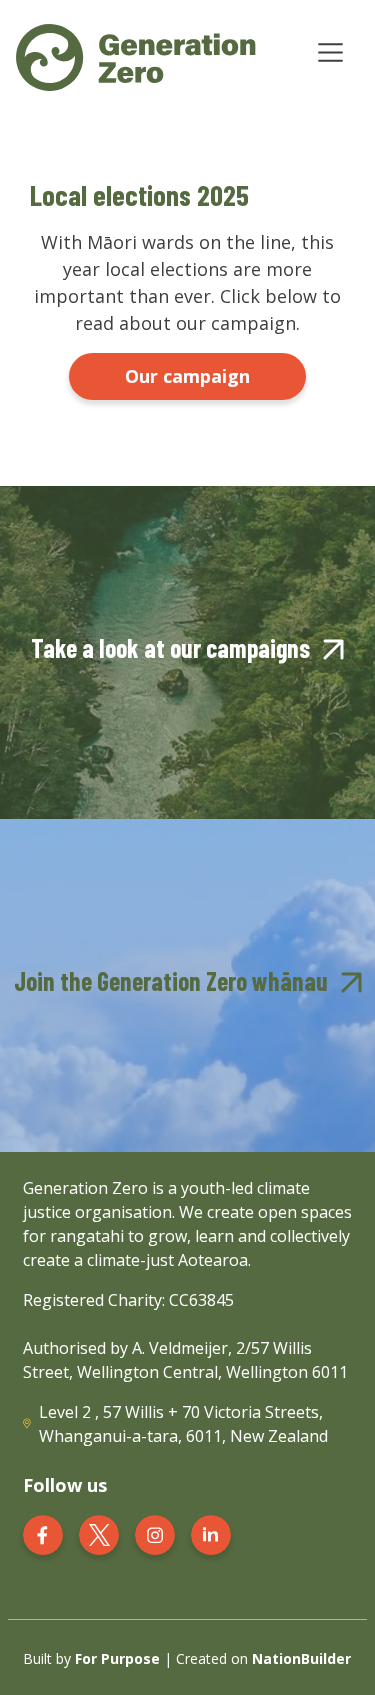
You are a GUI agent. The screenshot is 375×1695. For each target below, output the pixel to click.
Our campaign (187, 376)
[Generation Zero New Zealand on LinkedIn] (211, 1532)
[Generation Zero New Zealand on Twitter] (99, 1532)
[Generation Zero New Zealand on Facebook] (43, 1532)
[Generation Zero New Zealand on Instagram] (155, 1532)
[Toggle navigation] (330, 52)
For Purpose (117, 1658)
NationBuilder (301, 1658)
